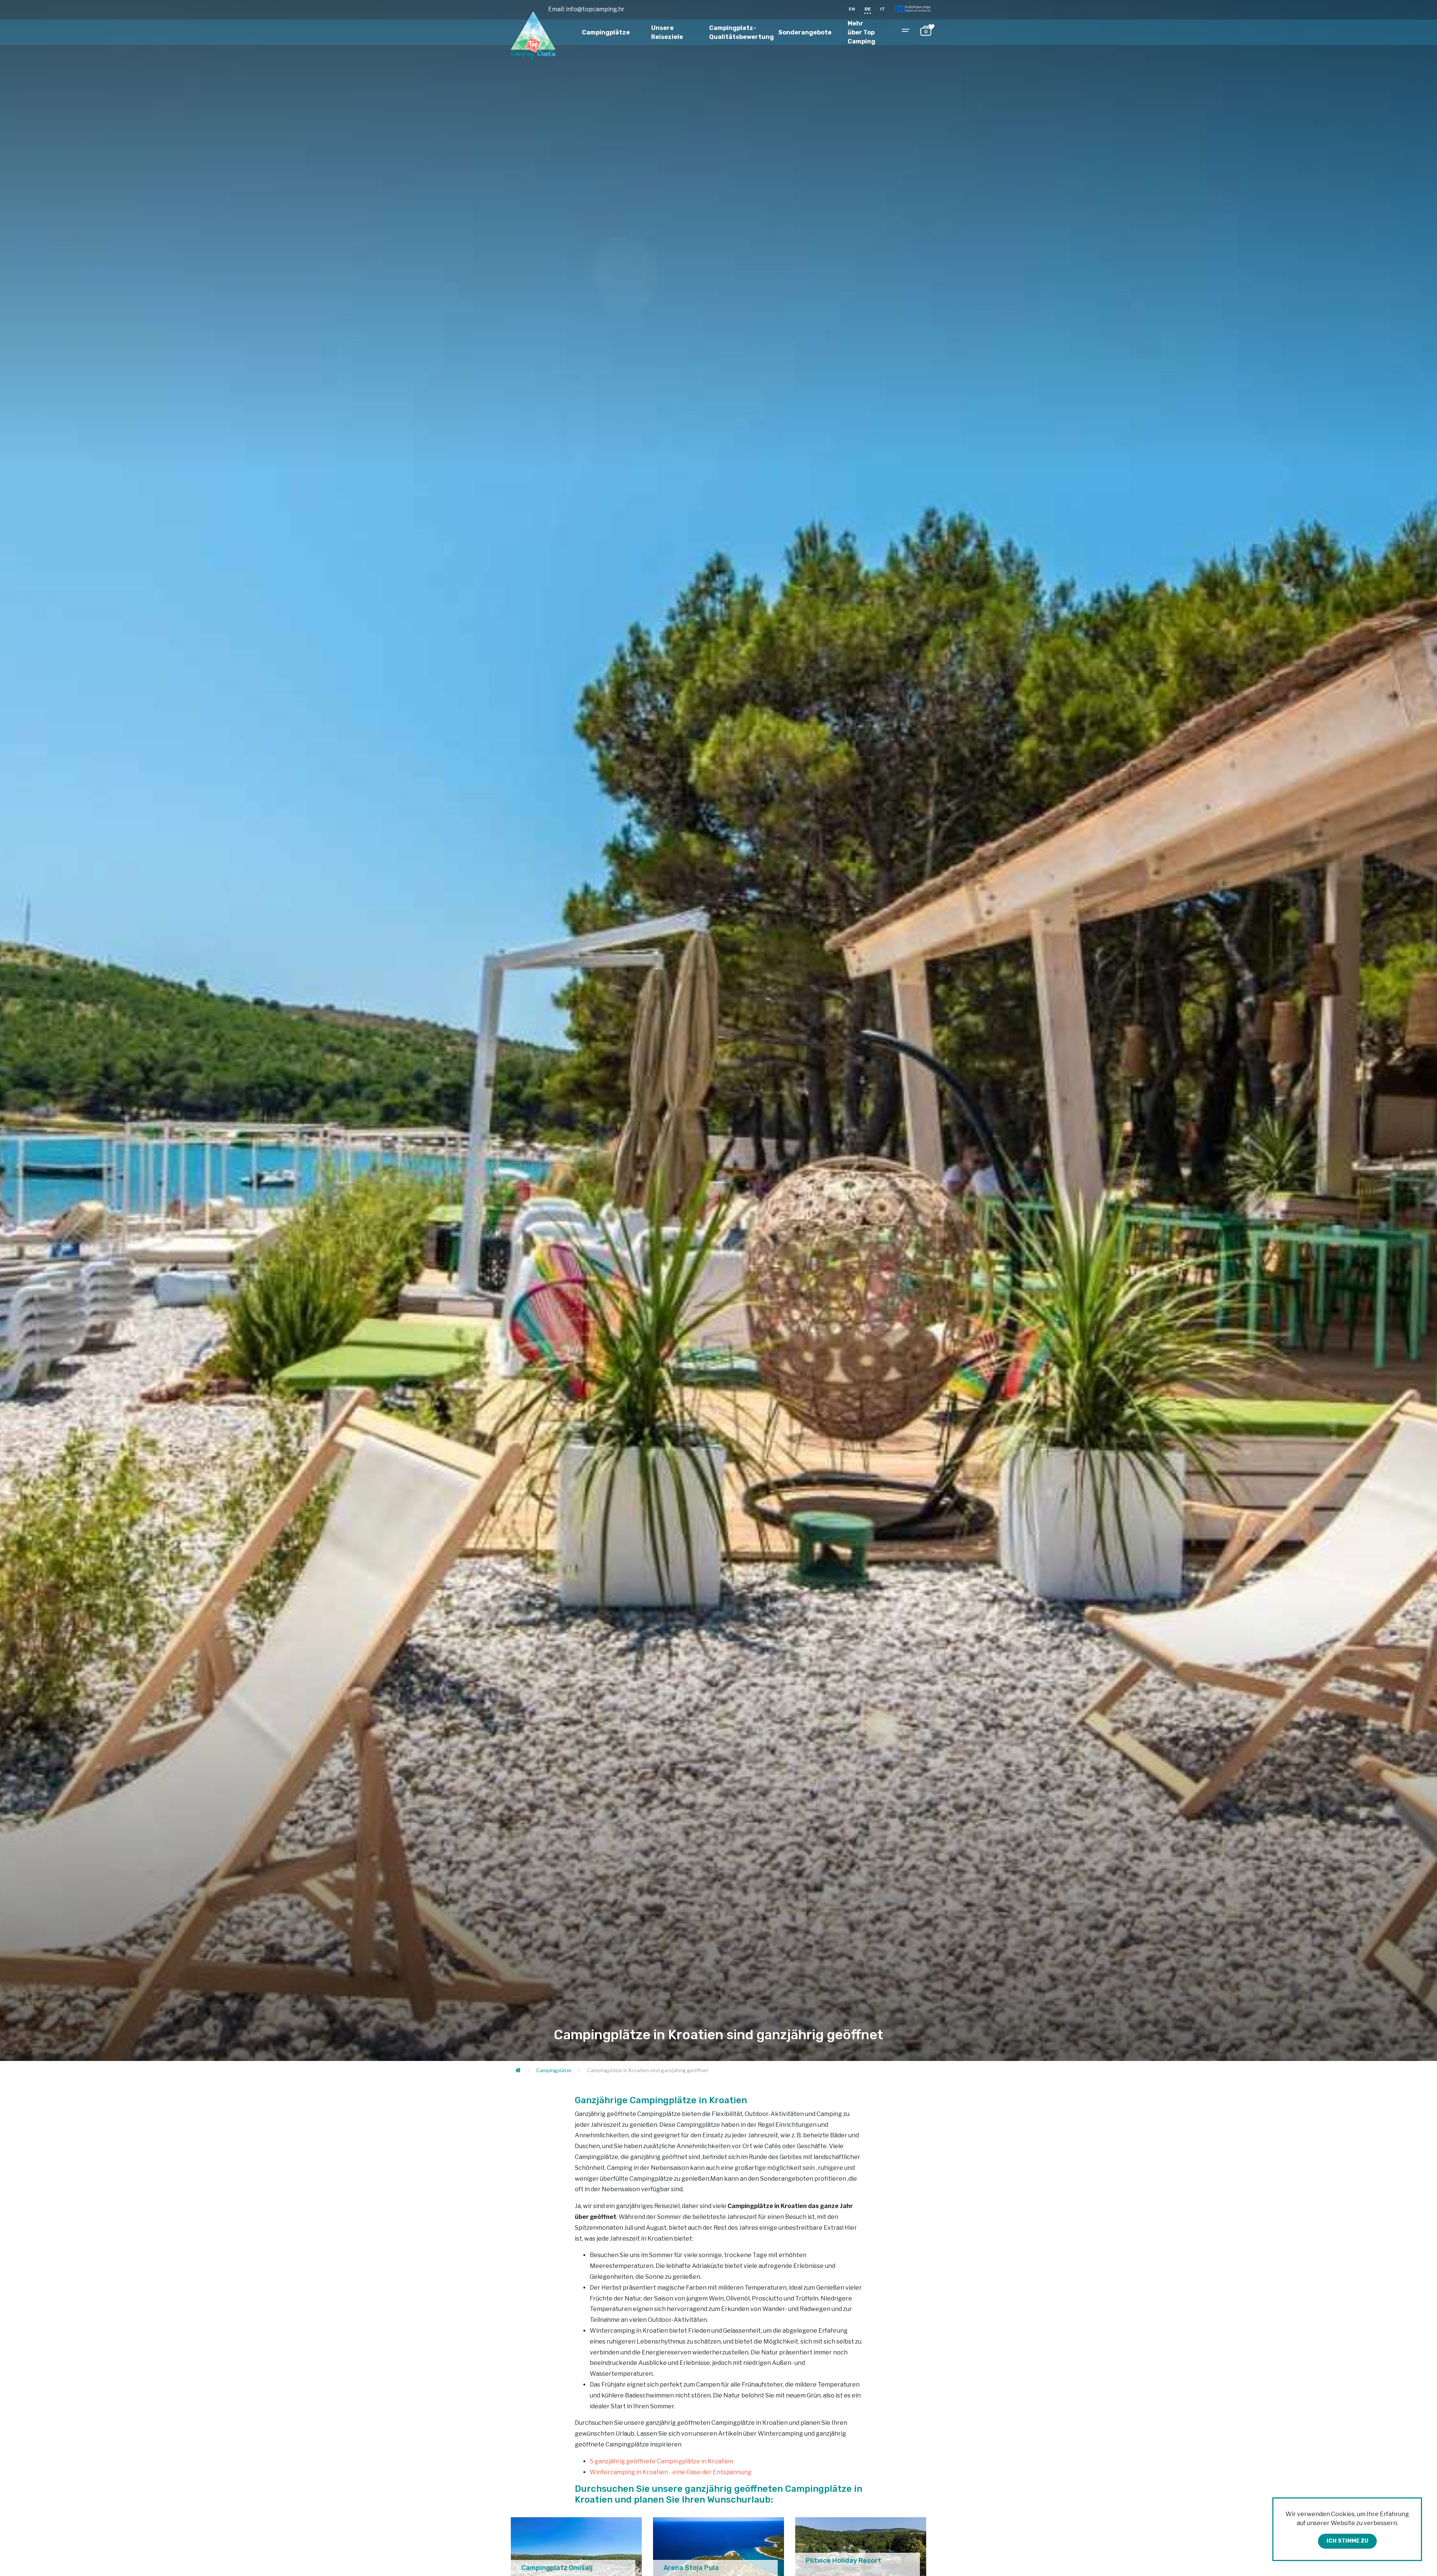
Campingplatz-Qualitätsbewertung (742, 32)
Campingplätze (606, 32)
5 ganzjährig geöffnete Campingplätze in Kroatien (661, 2461)
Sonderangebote (805, 32)
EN (852, 9)
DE (868, 9)
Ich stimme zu (1347, 2541)
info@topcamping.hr (595, 9)
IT (883, 9)
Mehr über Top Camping (861, 32)
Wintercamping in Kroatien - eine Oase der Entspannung (671, 2472)
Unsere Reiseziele (667, 32)
